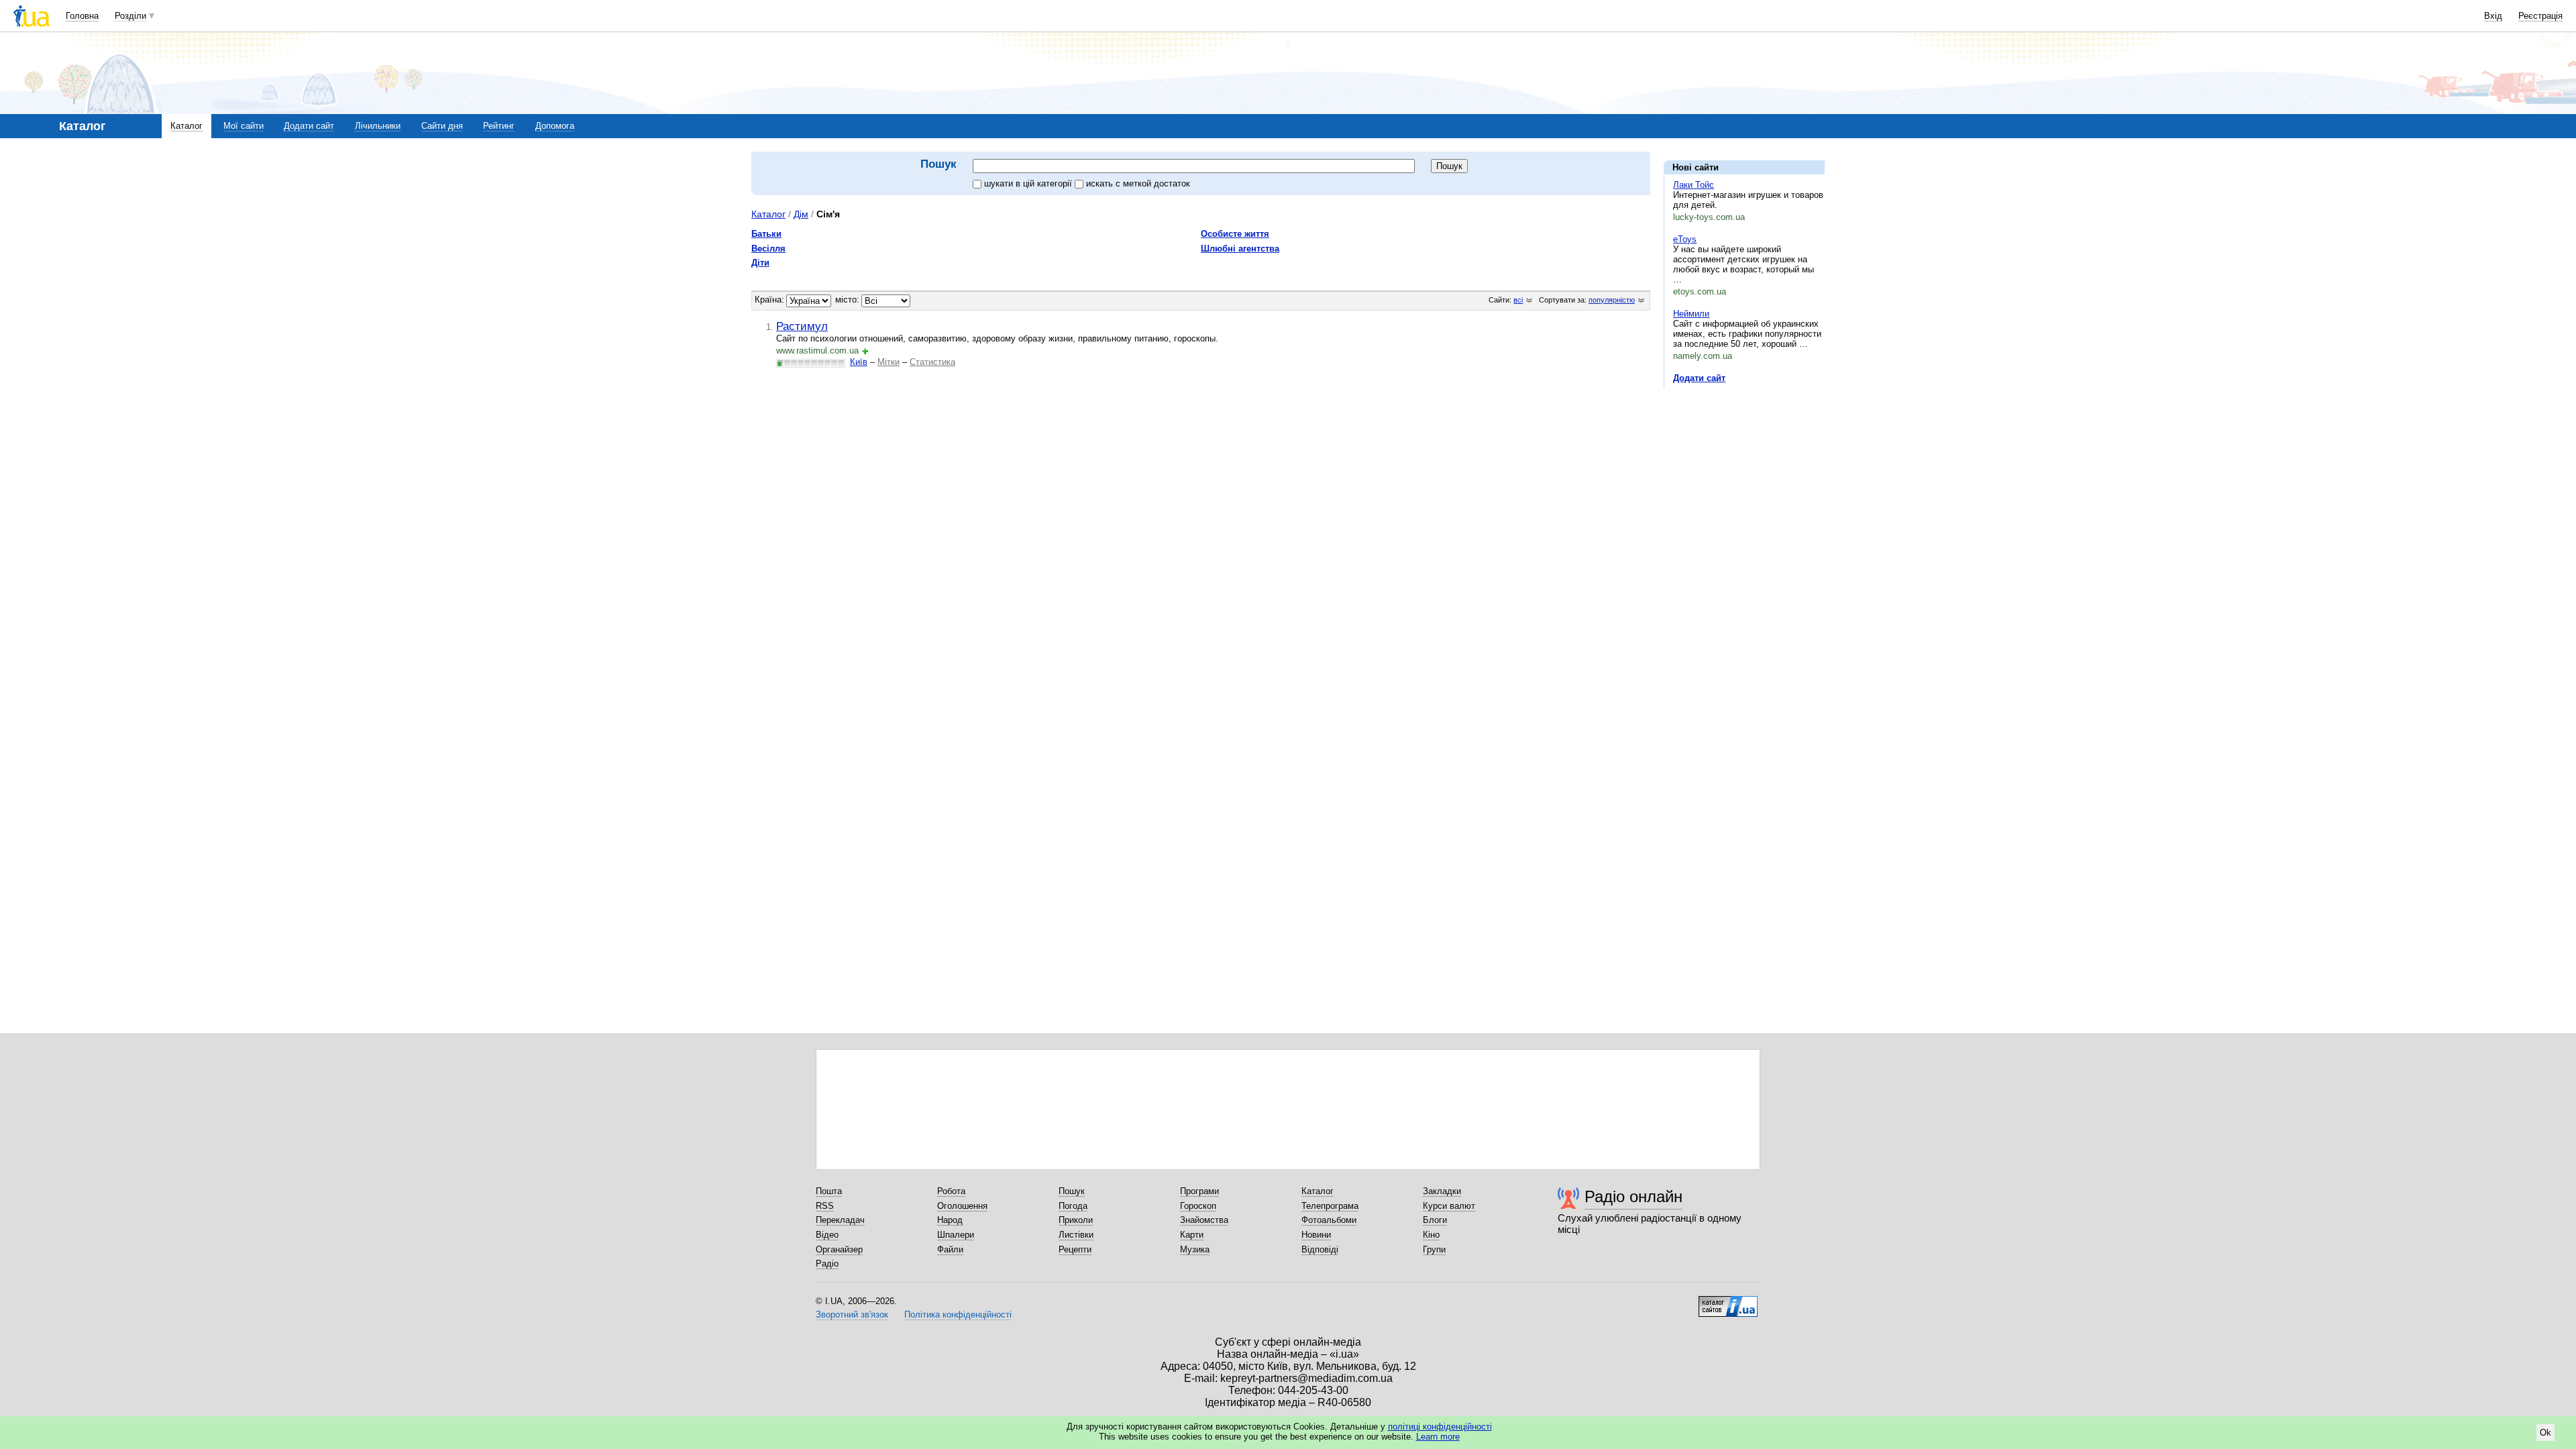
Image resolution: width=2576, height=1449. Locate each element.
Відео (827, 1235)
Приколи (1076, 1220)
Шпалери (956, 1235)
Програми (1199, 1191)
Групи (1434, 1249)
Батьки (766, 234)
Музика (1195, 1249)
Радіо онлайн (1633, 1196)
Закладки (1442, 1191)
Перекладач (840, 1220)
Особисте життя (1235, 234)
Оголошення (962, 1206)
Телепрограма (1330, 1206)
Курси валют (1449, 1206)
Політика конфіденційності (958, 1314)
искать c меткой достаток (1138, 183)
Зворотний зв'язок (852, 1314)
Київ (859, 362)
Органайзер (839, 1249)
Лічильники (378, 126)
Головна (82, 16)
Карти (1192, 1235)
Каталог (186, 126)
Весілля (768, 249)
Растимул (802, 326)
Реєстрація (2540, 16)
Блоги (1435, 1220)
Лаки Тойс (1694, 185)
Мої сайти (244, 126)
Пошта (829, 1191)
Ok (2545, 1433)
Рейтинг (499, 126)
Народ (950, 1220)
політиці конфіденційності (1440, 1427)
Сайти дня (442, 126)
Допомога (555, 126)
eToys (1685, 239)
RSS (825, 1206)
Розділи (130, 16)
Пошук (1072, 1191)
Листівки (1076, 1235)
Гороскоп (1198, 1206)
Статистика (932, 362)
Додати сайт (309, 126)
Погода (1073, 1206)
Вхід (2493, 16)
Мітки (889, 362)
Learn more (1438, 1437)
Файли (950, 1249)
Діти (760, 263)
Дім (801, 214)
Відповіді (1320, 1249)
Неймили (1691, 314)
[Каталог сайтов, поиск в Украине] (1728, 1301)
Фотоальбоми (1329, 1220)
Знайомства (1204, 1220)
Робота (951, 1191)
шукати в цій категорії (1029, 183)
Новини (1316, 1235)
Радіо (827, 1264)
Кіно (1431, 1235)
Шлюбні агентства (1240, 249)
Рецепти (1075, 1249)
